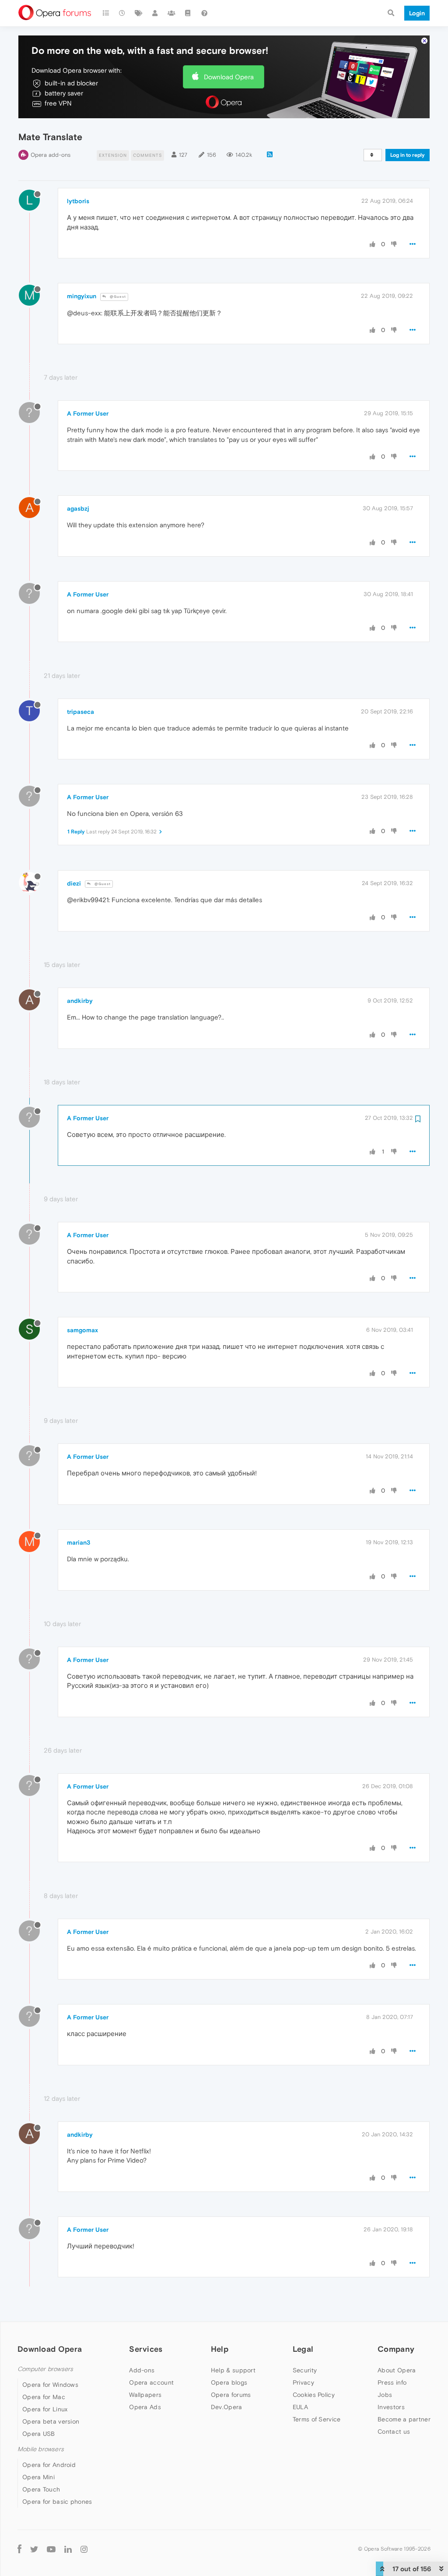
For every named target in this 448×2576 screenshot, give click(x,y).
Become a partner (404, 2419)
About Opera (397, 2370)
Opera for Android (49, 2465)
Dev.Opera (227, 2407)
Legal (303, 2349)
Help (220, 2349)
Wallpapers (145, 2395)
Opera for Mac (44, 2397)
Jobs (385, 2395)
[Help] (204, 13)
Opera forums (231, 2395)
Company (396, 2349)
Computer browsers (45, 2369)
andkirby (80, 1001)
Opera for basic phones (57, 2502)
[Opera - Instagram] (84, 2549)
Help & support (233, 2370)
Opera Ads (145, 2407)
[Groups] (171, 13)
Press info (392, 2382)
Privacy (303, 2382)
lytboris (78, 201)
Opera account (151, 2382)
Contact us (394, 2431)
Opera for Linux (45, 2409)
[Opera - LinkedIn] (68, 2549)
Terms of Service (317, 2419)
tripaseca (80, 712)
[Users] (155, 13)
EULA (300, 2407)
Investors (391, 2407)
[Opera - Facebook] (19, 2549)
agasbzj (78, 508)
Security (305, 2370)
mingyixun (82, 296)
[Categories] (106, 13)
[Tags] (139, 13)
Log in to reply (408, 155)
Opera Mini (38, 2477)
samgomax (82, 1330)
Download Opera (229, 77)
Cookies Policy (314, 2395)
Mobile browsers (41, 2449)
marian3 (79, 1542)
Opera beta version (51, 2421)
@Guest (117, 297)
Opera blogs (229, 2382)
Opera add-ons (51, 155)
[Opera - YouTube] (51, 2549)
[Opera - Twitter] (34, 2549)
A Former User (88, 413)
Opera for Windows (50, 2385)
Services (146, 2349)
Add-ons (142, 2370)
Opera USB (39, 2434)
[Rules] (188, 13)
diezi (74, 883)
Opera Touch (41, 2489)
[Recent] (122, 13)
